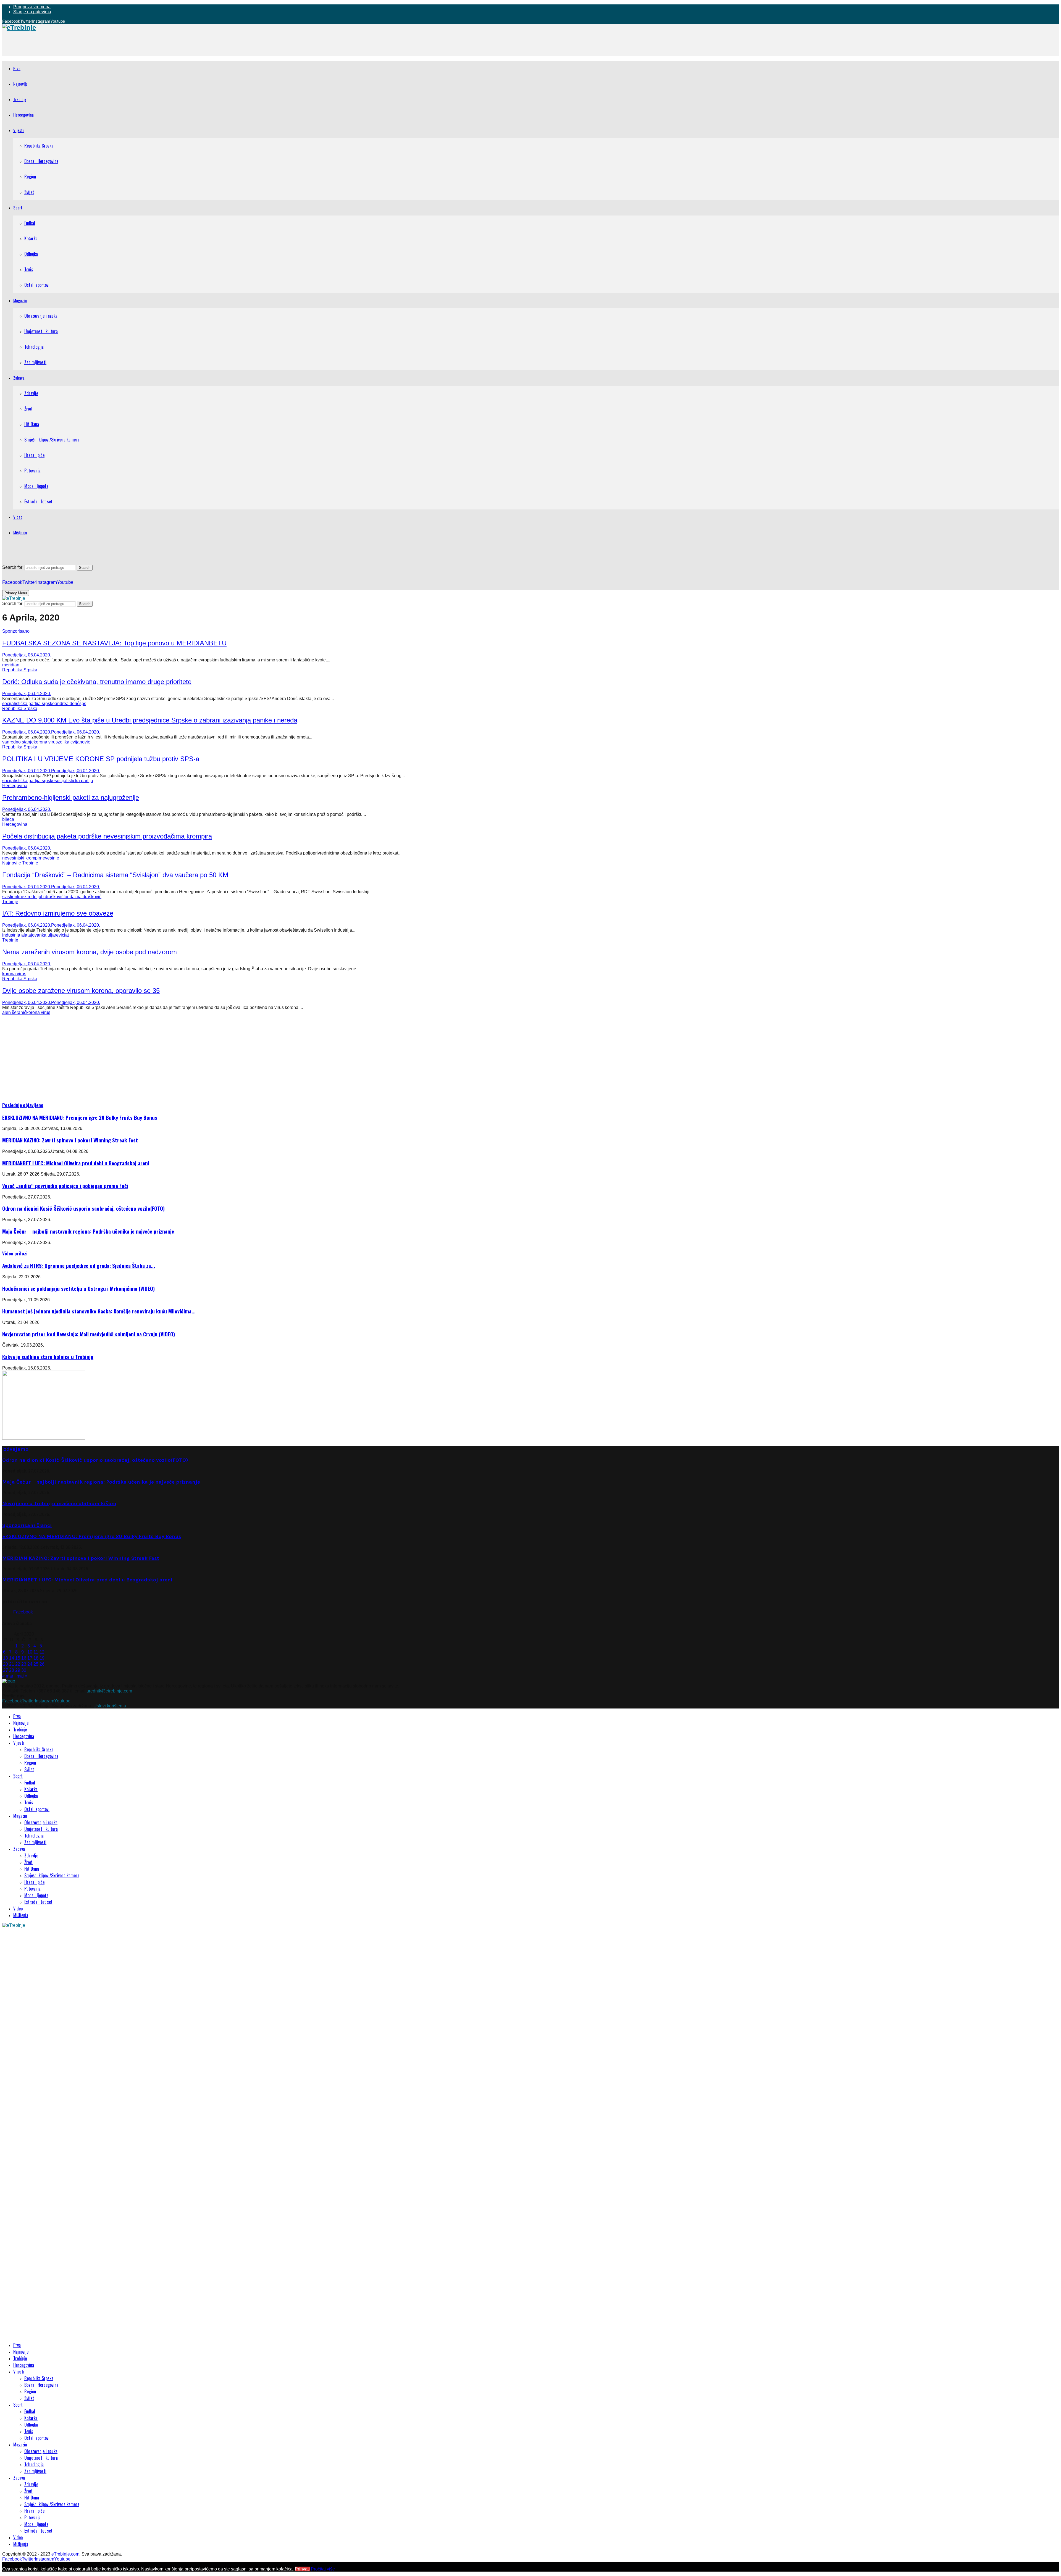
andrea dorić (67, 704)
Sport (18, 207)
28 (12, 1670)
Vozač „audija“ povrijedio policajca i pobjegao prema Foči (65, 1186)
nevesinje (50, 858)
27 (6, 1670)
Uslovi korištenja (110, 1706)
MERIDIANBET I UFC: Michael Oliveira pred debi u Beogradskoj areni (76, 1163)
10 (30, 1652)
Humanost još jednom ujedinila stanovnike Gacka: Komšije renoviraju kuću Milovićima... (99, 1311)
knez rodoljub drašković (40, 897)
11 (36, 1652)
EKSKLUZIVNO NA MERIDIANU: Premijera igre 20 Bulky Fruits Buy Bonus (80, 1117)
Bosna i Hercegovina (41, 161)
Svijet (29, 192)
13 (6, 1658)
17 (30, 1658)
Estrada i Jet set (38, 501)
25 (36, 1664)
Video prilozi (15, 1253)
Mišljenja (20, 532)
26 (42, 1664)
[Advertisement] (103, 44)
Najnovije (20, 84)
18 (36, 1658)
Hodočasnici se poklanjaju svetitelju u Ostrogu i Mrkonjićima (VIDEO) (78, 1288)
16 (24, 1658)
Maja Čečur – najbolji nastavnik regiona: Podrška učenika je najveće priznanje (88, 1231)
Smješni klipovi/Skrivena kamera (52, 440)
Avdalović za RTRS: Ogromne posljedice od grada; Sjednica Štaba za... (79, 1265)
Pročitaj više (323, 2569)
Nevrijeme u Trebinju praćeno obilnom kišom (59, 1503)
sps (83, 704)
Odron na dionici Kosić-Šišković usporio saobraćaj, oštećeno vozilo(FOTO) (83, 1208)
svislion (10, 897)
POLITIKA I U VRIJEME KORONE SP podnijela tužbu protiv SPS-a (101, 759)
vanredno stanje (18, 742)
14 (12, 1658)
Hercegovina (23, 115)
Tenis (29, 269)
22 (18, 1664)
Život (28, 409)
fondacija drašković (82, 897)
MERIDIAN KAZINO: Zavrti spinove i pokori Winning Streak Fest (70, 1140)
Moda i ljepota (36, 486)
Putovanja (32, 470)
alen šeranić (14, 1012)
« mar (8, 1676)
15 (18, 1658)
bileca (8, 819)
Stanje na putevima (32, 12)
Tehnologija (34, 347)
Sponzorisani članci (27, 1525)
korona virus (46, 742)
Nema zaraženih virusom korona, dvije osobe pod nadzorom (90, 952)
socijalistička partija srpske (28, 704)
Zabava (19, 378)
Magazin (20, 300)
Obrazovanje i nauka (41, 316)
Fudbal (30, 223)
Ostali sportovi (37, 285)
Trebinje (20, 99)
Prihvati (302, 2569)
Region (30, 177)
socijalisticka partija (74, 781)
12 (42, 1652)
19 (42, 1658)
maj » (22, 1676)
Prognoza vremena (32, 7)
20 (6, 1664)
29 (18, 1670)
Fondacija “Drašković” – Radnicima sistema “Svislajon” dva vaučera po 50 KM (115, 875)
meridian (11, 665)
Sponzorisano (16, 631)
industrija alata (17, 935)
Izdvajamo (15, 1449)
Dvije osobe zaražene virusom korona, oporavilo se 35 (81, 991)
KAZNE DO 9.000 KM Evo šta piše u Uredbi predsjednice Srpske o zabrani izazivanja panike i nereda (150, 720)
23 (24, 1664)
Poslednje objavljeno (23, 1105)
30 (24, 1670)
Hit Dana (32, 424)
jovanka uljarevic (48, 935)
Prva (17, 68)
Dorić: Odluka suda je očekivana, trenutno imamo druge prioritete (97, 682)
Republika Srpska (39, 146)
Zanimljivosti (35, 362)
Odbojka (31, 254)
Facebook (23, 1612)
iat (66, 935)
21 (12, 1664)
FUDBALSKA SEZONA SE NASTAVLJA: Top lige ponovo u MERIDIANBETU (114, 643)
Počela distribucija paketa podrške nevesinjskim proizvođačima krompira (107, 836)
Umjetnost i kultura (41, 331)
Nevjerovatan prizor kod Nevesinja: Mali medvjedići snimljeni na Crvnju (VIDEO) (89, 1334)
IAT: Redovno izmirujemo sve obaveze (58, 913)
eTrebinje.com (65, 2554)
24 (30, 1664)
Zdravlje (31, 393)
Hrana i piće (34, 455)
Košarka (31, 238)
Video (18, 517)
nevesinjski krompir (21, 858)
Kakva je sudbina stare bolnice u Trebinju (48, 1357)
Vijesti (19, 130)
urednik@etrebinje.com (109, 1691)
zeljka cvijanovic (74, 742)
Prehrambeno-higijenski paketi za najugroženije (71, 797)
